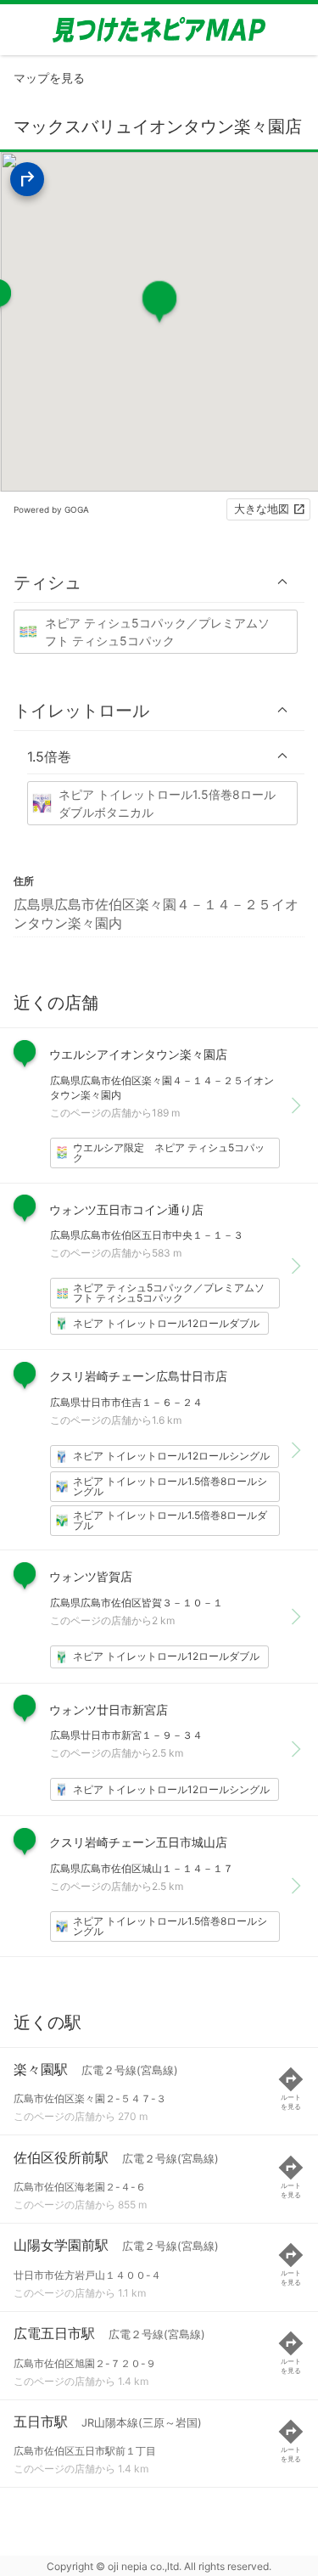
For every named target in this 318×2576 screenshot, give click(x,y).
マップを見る (49, 78)
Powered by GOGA (51, 509)
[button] (159, 582)
